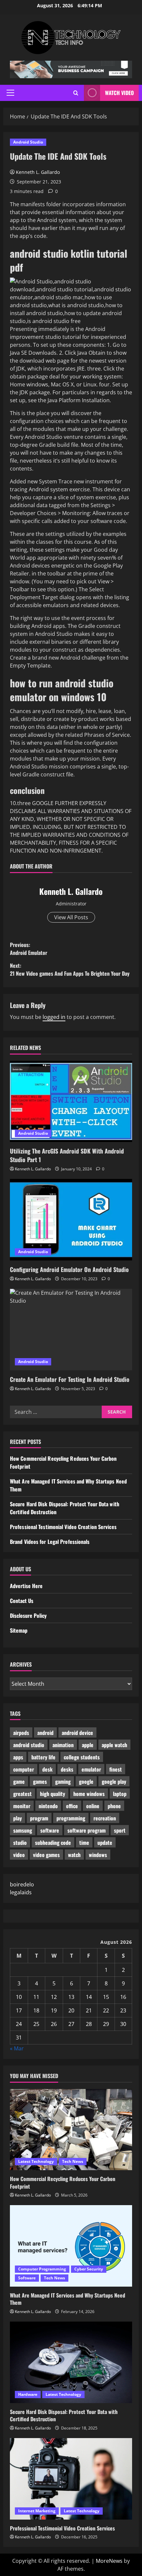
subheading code (53, 1842)
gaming (63, 1781)
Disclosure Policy (28, 1615)
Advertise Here (26, 1586)
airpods (21, 1733)
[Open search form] (76, 93)
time (84, 1842)
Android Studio (28, 142)
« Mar (17, 2048)
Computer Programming (42, 2269)
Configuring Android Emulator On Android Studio (69, 1269)
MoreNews (109, 2561)
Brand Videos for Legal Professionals (50, 1542)
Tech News (73, 2161)
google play (114, 1781)
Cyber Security (89, 2269)
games (40, 1781)
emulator (91, 1769)
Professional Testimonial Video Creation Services (63, 1527)
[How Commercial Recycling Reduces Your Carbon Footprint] (71, 2130)
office (72, 1806)
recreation (105, 1818)
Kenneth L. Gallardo (38, 172)
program (39, 1818)
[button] (10, 93)
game (19, 1781)
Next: (70, 969)
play (18, 1818)
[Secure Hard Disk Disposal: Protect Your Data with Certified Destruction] (71, 2362)
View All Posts (71, 917)
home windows (89, 1794)
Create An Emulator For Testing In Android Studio (70, 1379)
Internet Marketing (37, 2511)
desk (47, 1769)
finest (116, 1769)
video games (46, 1855)
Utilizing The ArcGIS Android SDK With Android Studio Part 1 (67, 1155)
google (86, 1781)
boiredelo (22, 1884)
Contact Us (22, 1601)
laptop (120, 1794)
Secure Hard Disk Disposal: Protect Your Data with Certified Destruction (64, 2415)
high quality (53, 1794)
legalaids (21, 1892)
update (105, 1842)
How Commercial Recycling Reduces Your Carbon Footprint (63, 2182)
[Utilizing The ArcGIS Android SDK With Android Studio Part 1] (71, 1102)
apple (88, 1745)
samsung (23, 1830)
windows (98, 1855)
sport (120, 1830)
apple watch (114, 1745)
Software (27, 2278)
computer (24, 1769)
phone (114, 1806)
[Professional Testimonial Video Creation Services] (71, 2479)
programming (71, 1818)
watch (74, 1855)
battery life (43, 1757)
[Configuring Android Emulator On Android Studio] (71, 1220)
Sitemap (19, 1630)
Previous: (29, 949)
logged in (54, 1017)
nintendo (48, 1806)
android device (77, 1733)
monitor (22, 1806)
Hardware (28, 2394)
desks (67, 1769)
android (45, 1733)
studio (20, 1842)
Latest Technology (36, 2161)
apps (18, 1757)
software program (87, 1830)
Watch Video (119, 93)
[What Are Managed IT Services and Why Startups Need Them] (71, 2246)
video (19, 1855)
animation (63, 1745)
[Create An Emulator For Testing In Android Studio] (71, 1330)
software (50, 1830)
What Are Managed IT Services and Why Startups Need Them (68, 2299)
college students (82, 1757)
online (93, 1806)
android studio (29, 1745)
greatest (22, 1794)
